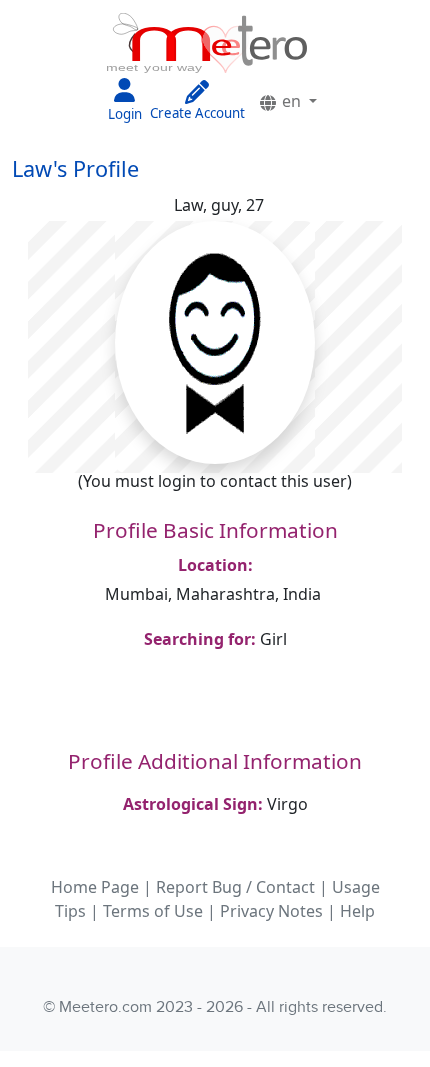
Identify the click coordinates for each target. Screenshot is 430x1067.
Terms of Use (153, 911)
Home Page (95, 887)
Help (357, 911)
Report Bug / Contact (235, 887)
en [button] (291, 101)
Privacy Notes (271, 911)
